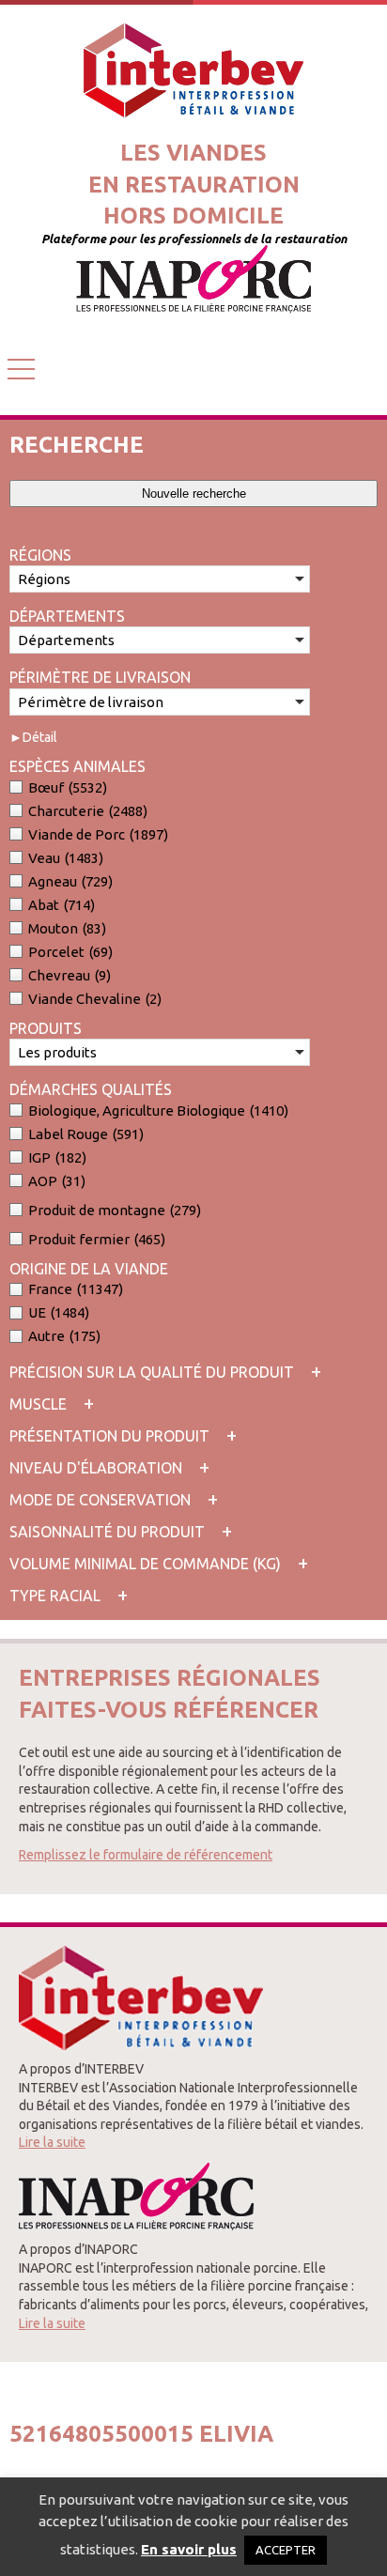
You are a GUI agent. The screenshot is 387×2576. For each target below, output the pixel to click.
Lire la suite (52, 2142)
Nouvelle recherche (194, 494)
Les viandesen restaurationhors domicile (194, 184)
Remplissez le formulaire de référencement (146, 1855)
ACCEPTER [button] (286, 2550)
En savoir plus (189, 2549)
